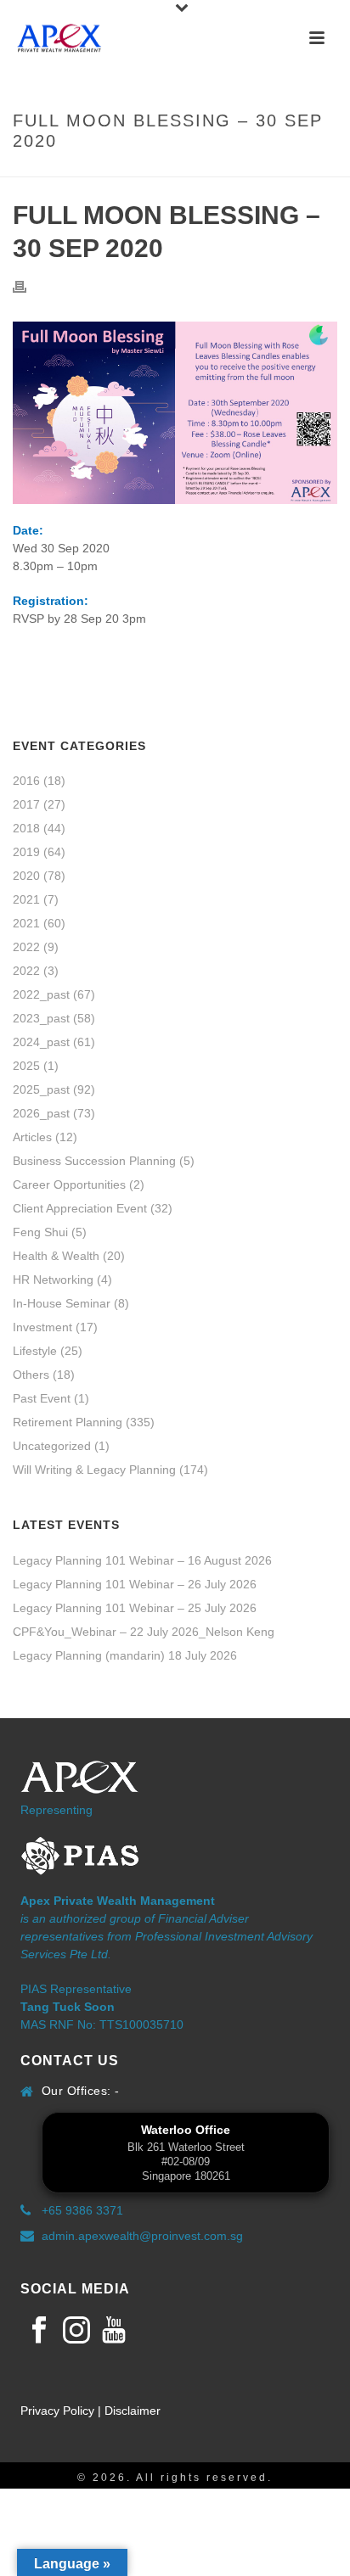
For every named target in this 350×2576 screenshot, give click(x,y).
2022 (26, 947)
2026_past (41, 1113)
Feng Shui (40, 1232)
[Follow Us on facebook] (39, 2331)
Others (31, 1375)
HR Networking (53, 1280)
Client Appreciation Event (80, 1208)
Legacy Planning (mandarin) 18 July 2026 (125, 1655)
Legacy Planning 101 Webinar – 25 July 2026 (135, 1608)
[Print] (28, 286)
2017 (26, 804)
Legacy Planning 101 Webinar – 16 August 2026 (142, 1560)
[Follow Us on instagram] (76, 2331)
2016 (26, 781)
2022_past (41, 994)
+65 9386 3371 (82, 2210)
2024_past (41, 1042)
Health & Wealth (56, 1256)
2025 (26, 1066)
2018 (26, 828)
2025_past (41, 1089)
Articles (32, 1137)
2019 (26, 852)
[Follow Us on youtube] (114, 2331)
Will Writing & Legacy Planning (94, 1470)
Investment (42, 1327)
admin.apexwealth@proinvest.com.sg (142, 2236)
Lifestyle (35, 1351)
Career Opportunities (69, 1184)
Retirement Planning (68, 1422)
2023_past (41, 1018)
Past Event (42, 1398)
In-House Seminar (62, 1303)
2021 (26, 899)
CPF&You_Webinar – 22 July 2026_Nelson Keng (144, 1632)
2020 (26, 876)
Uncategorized (52, 1446)
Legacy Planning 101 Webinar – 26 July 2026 (135, 1584)
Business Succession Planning (94, 1161)
